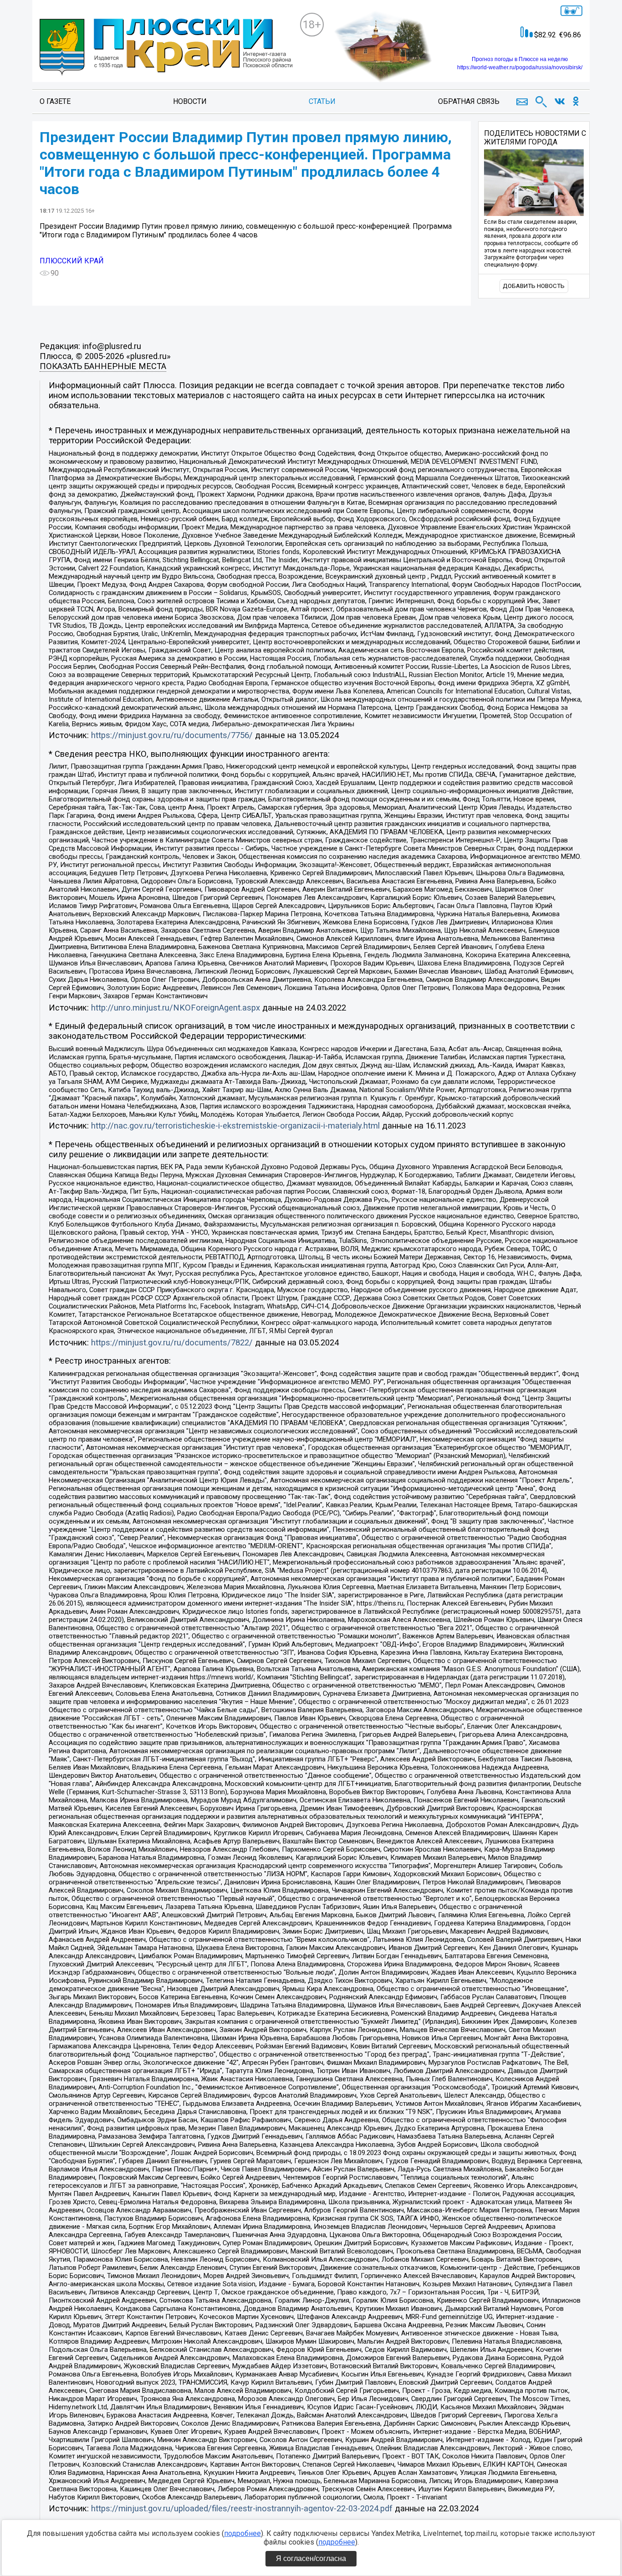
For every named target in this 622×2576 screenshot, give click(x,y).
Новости (190, 101)
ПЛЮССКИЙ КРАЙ (72, 261)
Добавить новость (534, 286)
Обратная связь (469, 101)
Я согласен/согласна (311, 2558)
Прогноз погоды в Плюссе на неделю (520, 59)
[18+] (166, 48)
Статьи (322, 101)
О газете (55, 101)
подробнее (242, 2533)
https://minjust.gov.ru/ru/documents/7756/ (172, 735)
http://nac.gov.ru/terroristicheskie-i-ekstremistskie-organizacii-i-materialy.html (235, 1126)
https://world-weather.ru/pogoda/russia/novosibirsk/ (520, 67)
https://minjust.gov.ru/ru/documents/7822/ (172, 1343)
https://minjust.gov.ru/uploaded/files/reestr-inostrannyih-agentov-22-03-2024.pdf (242, 2509)
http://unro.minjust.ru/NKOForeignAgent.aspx (176, 1008)
